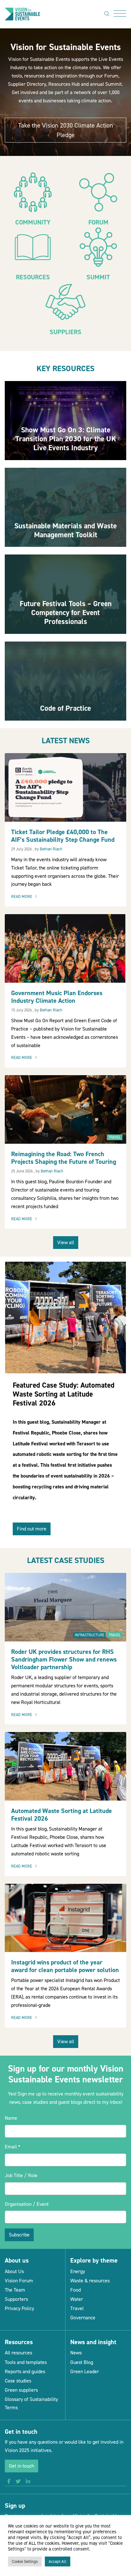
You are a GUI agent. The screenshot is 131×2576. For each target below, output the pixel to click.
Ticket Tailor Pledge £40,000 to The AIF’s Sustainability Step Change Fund (63, 836)
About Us (14, 2271)
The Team (15, 2290)
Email (13, 2147)
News (76, 2353)
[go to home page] (22, 14)
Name (11, 2118)
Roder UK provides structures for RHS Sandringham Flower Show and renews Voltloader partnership (64, 1659)
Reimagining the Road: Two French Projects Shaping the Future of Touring (64, 1158)
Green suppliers (21, 2390)
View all (66, 1242)
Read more (26, 897)
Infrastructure (90, 1635)
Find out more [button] (32, 1529)
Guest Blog (82, 2362)
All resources (18, 2353)
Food (76, 2290)
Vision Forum (19, 2281)
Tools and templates (26, 2362)
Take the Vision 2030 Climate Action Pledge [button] (66, 130)
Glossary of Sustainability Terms (31, 2403)
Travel (115, 1137)
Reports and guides (25, 2371)
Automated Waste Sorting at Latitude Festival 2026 (62, 1815)
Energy (78, 2271)
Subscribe (19, 2235)
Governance (83, 2318)
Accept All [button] (58, 2561)
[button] (9, 2482)
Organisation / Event (27, 2204)
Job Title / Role (21, 2175)
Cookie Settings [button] (25, 2561)
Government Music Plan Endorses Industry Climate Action (57, 997)
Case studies (18, 2381)
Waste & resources (90, 2281)
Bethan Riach (51, 849)
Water (77, 2299)
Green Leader (85, 2371)
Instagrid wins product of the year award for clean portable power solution (65, 1966)
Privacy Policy (19, 2308)
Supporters (16, 2299)
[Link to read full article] (65, 421)
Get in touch (21, 2466)
